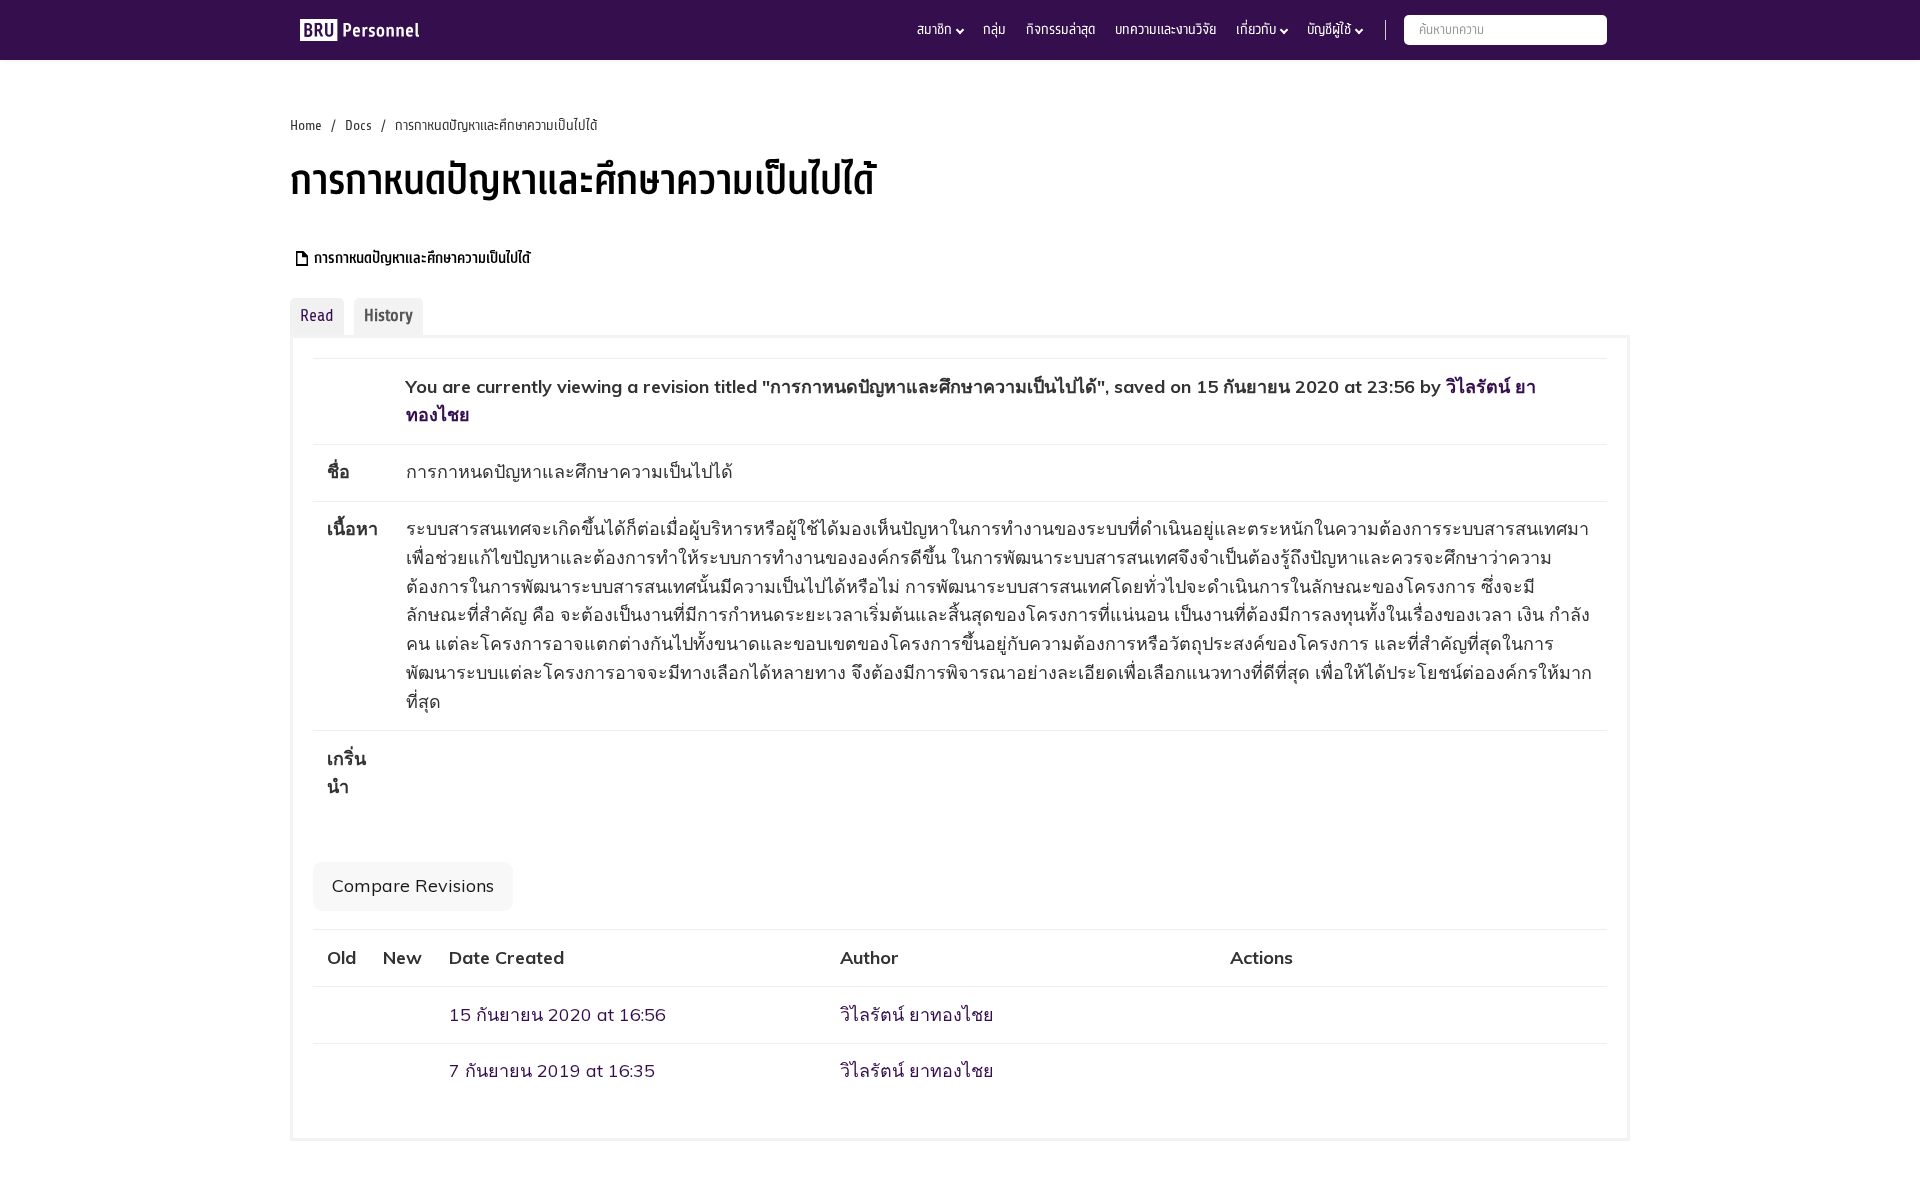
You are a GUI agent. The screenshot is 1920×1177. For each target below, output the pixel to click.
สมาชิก (934, 29)
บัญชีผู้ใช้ (1329, 29)
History (388, 315)
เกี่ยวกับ (1256, 29)
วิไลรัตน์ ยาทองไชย (917, 1014)
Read (317, 315)
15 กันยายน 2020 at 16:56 (557, 1014)
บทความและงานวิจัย (1165, 29)
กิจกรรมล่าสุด (1060, 29)
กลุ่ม (994, 29)
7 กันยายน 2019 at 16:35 (552, 1070)
